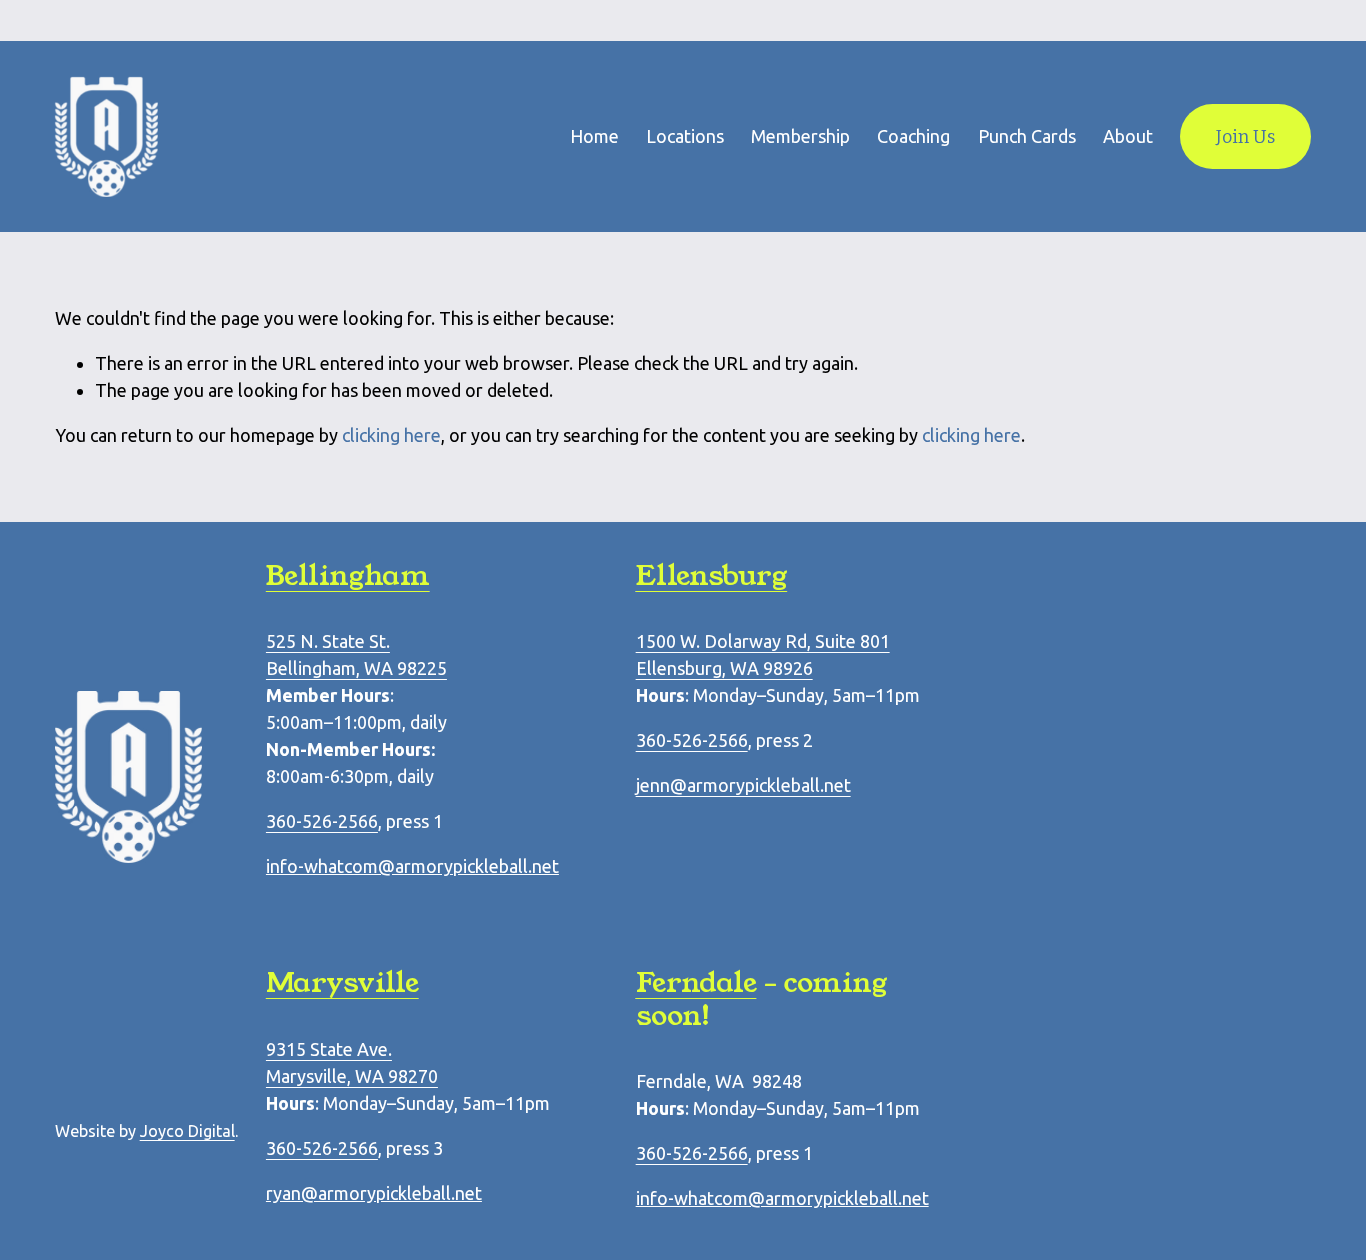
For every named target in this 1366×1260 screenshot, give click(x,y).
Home (594, 136)
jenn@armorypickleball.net (743, 785)
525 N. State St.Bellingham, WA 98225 (356, 654)
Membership (800, 136)
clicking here (391, 435)
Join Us (1245, 137)
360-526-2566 (692, 740)
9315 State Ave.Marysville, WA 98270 (352, 1062)
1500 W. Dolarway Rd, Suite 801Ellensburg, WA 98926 (763, 654)
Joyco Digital (187, 1131)
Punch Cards (1027, 136)
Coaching (913, 136)
